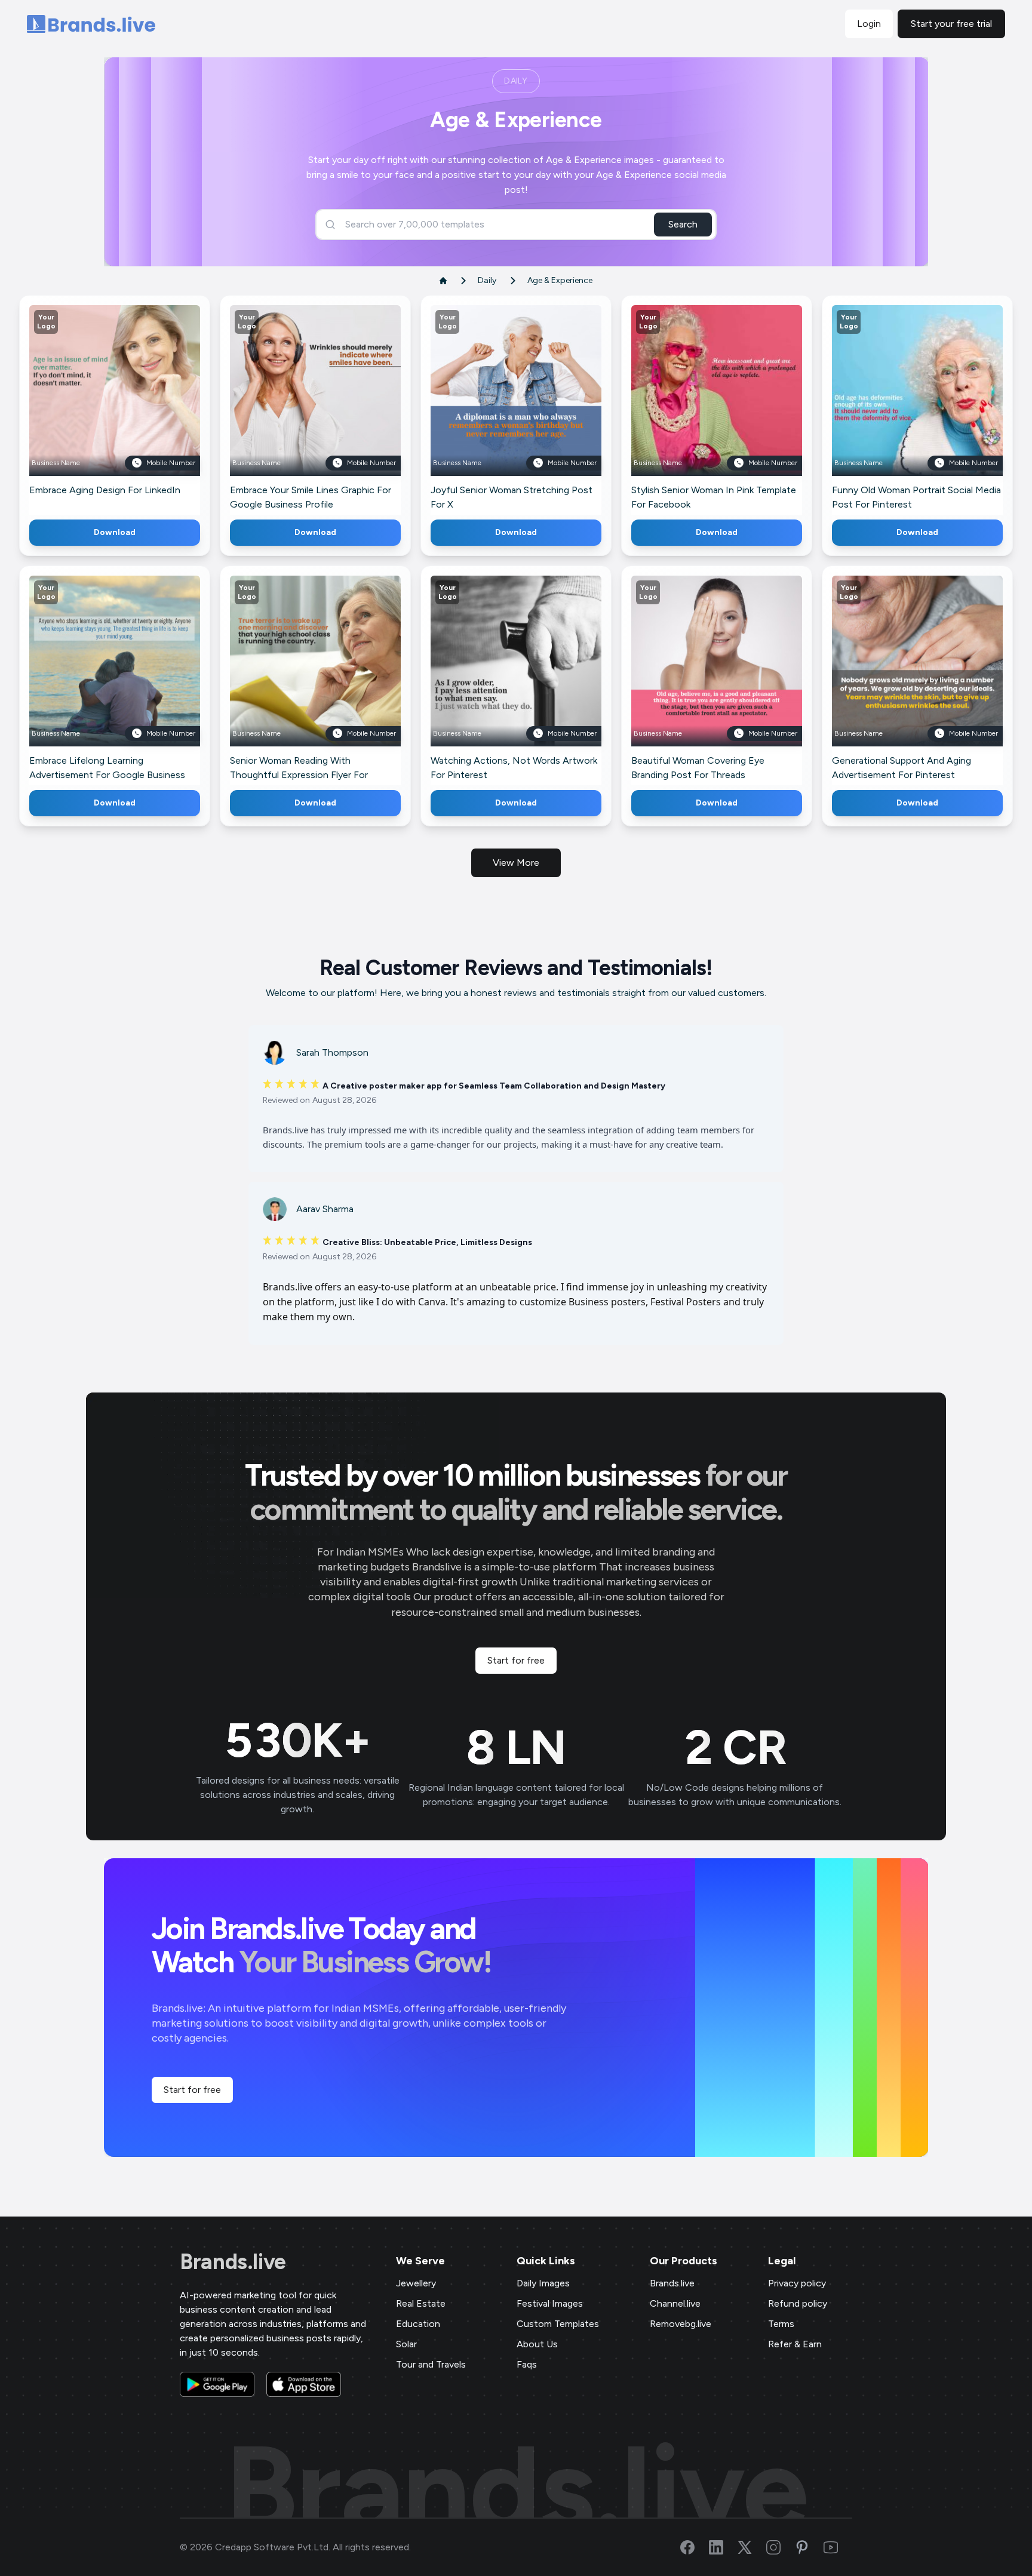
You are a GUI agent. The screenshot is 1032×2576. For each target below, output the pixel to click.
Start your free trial (951, 24)
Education (418, 2324)
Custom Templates (558, 2324)
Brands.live (233, 2262)
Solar (406, 2344)
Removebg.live (681, 2324)
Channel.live (675, 2303)
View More (516, 863)
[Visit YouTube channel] (838, 2547)
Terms (781, 2324)
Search (683, 224)
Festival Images (550, 2303)
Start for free (516, 1660)
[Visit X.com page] (752, 2547)
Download (115, 532)
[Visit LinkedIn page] (723, 2547)
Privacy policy (797, 2283)
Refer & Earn (795, 2344)
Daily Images (543, 2283)
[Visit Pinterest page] (809, 2547)
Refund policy (798, 2303)
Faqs (527, 2364)
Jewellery (416, 2283)
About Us (537, 2344)
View (135, 408)
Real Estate (421, 2303)
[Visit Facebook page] (695, 2547)
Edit (89, 408)
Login (869, 24)
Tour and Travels (431, 2364)
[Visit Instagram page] (781, 2547)
